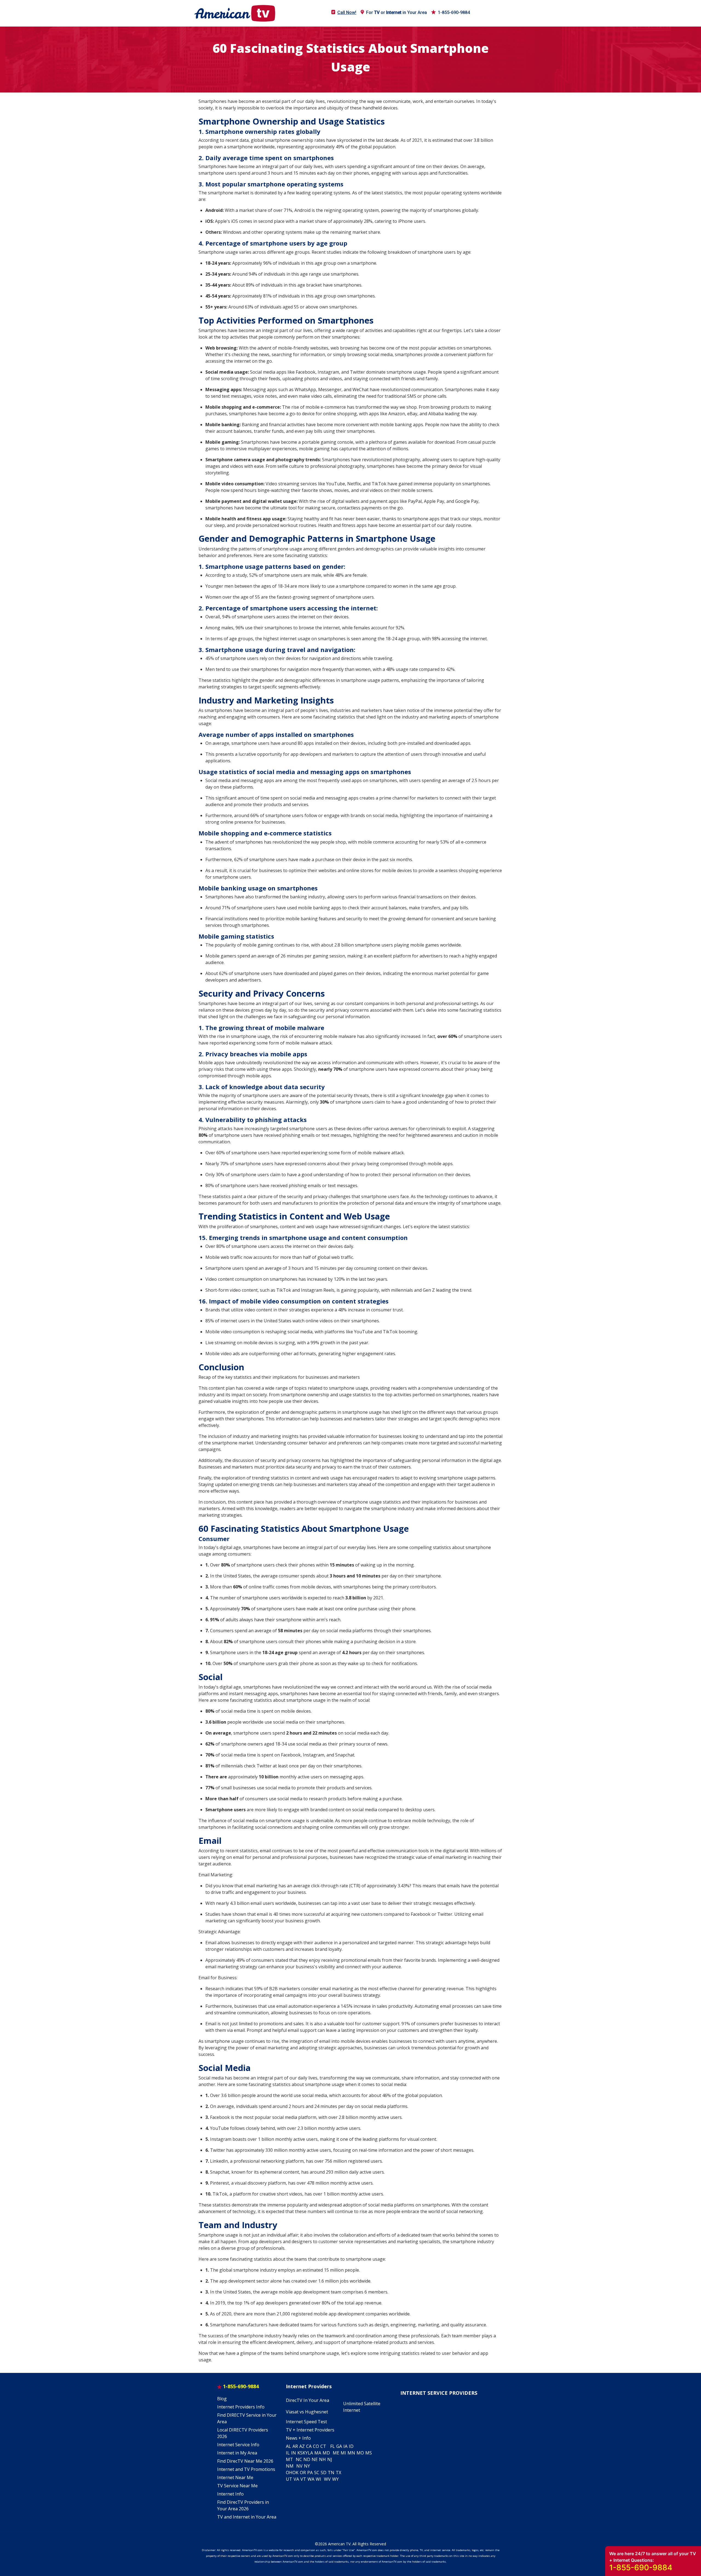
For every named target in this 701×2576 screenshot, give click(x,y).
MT (289, 2459)
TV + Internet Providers (310, 2430)
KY (305, 2453)
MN (351, 2453)
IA (345, 2446)
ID (351, 2446)
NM (290, 2466)
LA (310, 2453)
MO (360, 2453)
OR (303, 2473)
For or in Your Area (397, 12)
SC (317, 2473)
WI (318, 2479)
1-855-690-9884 (454, 12)
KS (300, 2453)
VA (296, 2479)
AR (295, 2446)
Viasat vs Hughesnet (307, 2412)
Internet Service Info (238, 2445)
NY (307, 2466)
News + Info (298, 2438)
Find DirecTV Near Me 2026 (245, 2461)
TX (338, 2473)
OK (295, 2473)
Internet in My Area (237, 2453)
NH (322, 2459)
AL (288, 2446)
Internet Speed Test (306, 2422)
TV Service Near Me (237, 2486)
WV (327, 2479)
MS (369, 2453)
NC (299, 2459)
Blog (222, 2399)
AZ (302, 2446)
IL (288, 2453)
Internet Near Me (235, 2477)
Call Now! (347, 12)
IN (294, 2453)
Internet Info (230, 2494)
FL (333, 2446)
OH (289, 2473)
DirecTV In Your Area (308, 2400)
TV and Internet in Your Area (247, 2517)
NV (299, 2466)
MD (326, 2453)
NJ (330, 2459)
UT (289, 2479)
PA (310, 2473)
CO (316, 2446)
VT (303, 2479)
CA (309, 2446)
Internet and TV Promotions (246, 2469)
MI (343, 2453)
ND (307, 2459)
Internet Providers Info (241, 2407)
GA (339, 2446)
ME (336, 2453)
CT (323, 2446)
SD (324, 2473)
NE (315, 2459)
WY (335, 2479)
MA (318, 2453)
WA (311, 2479)
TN (331, 2473)
